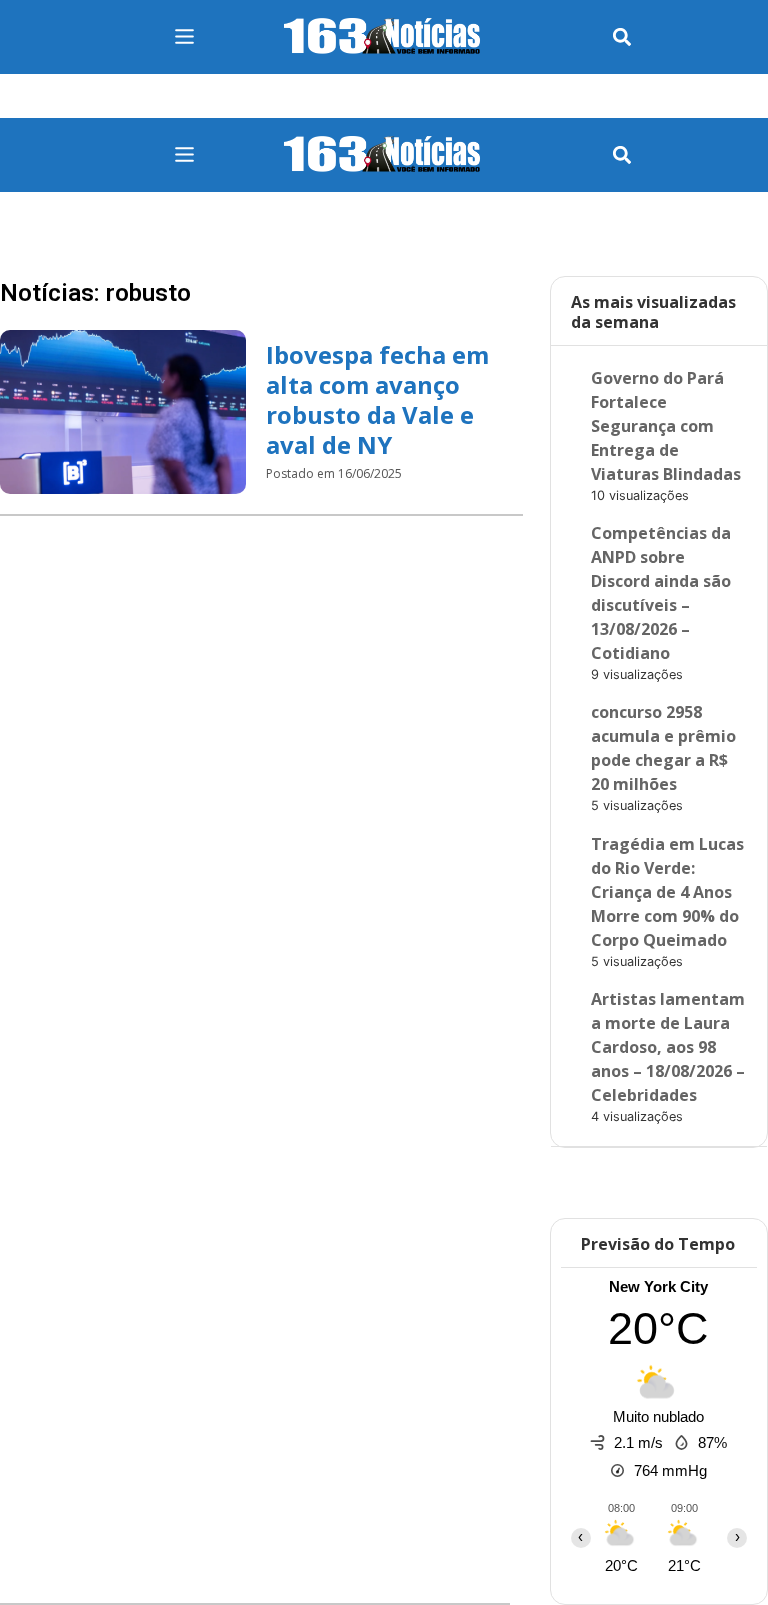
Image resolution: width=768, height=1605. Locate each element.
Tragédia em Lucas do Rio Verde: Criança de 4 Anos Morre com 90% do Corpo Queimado (667, 892)
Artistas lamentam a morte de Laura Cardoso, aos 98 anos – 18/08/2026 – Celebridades (668, 1047)
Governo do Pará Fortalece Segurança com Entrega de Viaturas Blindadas (666, 426)
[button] (622, 37)
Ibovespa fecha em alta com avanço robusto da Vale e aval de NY (377, 399)
